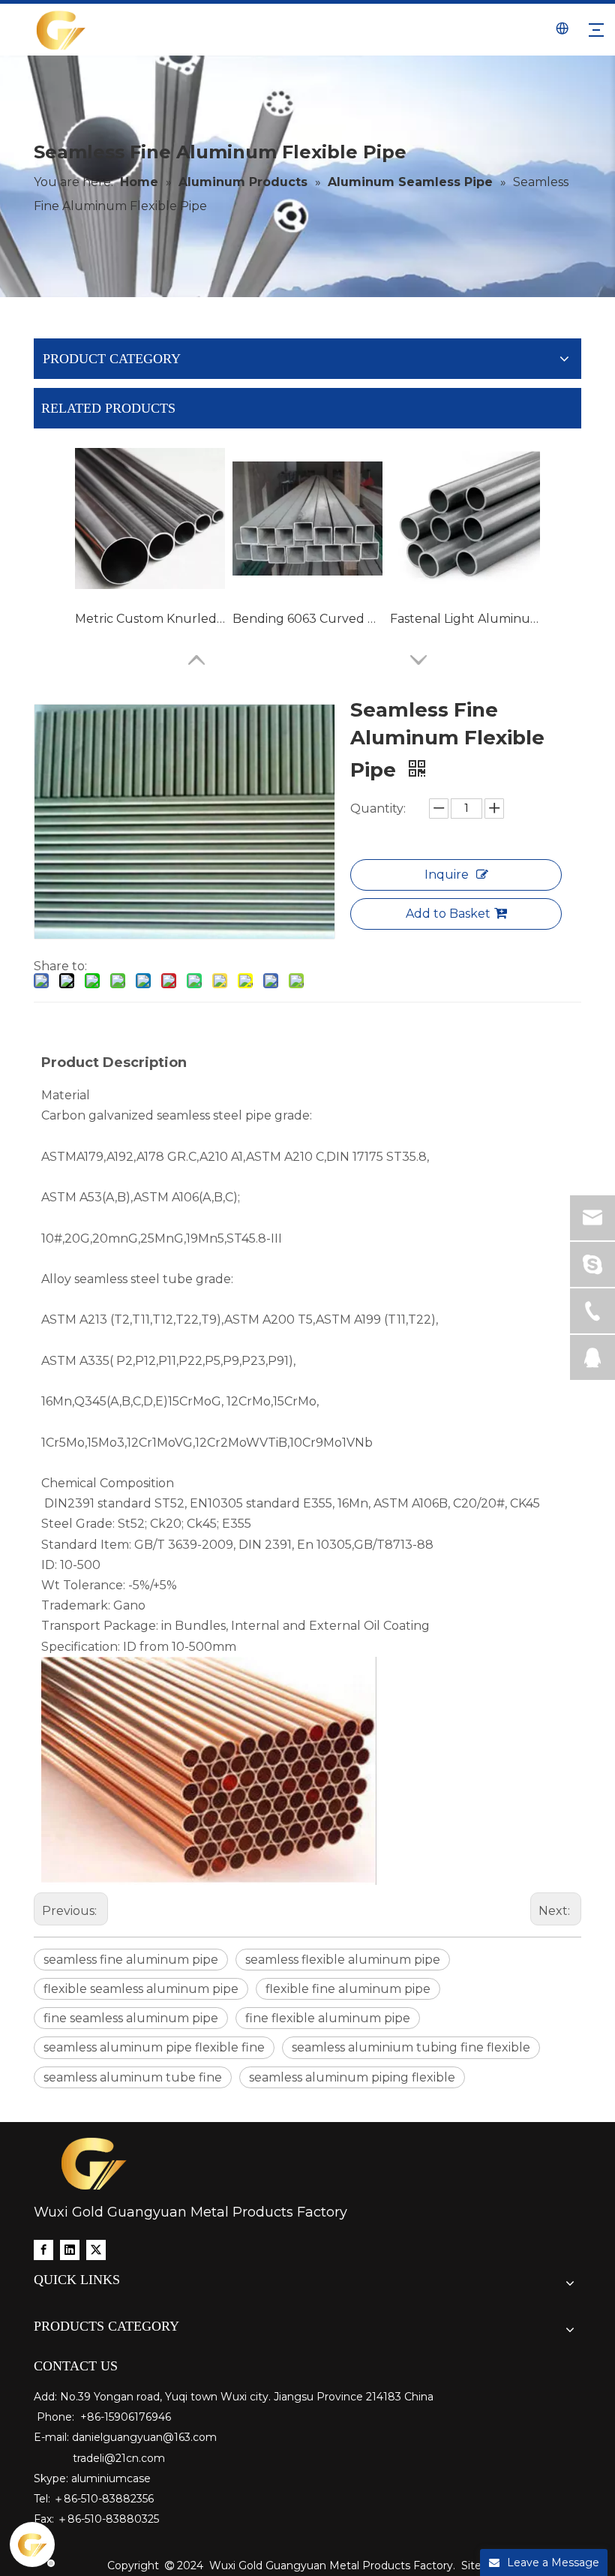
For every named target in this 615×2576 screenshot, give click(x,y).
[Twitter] (96, 2249)
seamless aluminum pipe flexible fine (154, 2047)
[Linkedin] (70, 2249)
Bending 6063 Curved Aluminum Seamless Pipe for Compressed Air (307, 619)
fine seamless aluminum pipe (131, 2018)
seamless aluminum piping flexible (352, 2077)
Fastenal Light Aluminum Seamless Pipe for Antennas (465, 619)
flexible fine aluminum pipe (348, 1989)
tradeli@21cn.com (119, 2458)
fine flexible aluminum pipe (328, 2018)
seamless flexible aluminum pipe (343, 1960)
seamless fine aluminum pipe (131, 1960)
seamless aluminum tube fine (133, 2077)
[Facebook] (43, 2249)
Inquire (447, 875)
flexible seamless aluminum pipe (141, 1989)
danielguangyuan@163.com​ (144, 2437)
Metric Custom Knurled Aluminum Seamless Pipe (150, 619)
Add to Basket (448, 914)
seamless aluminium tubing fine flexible (411, 2047)
